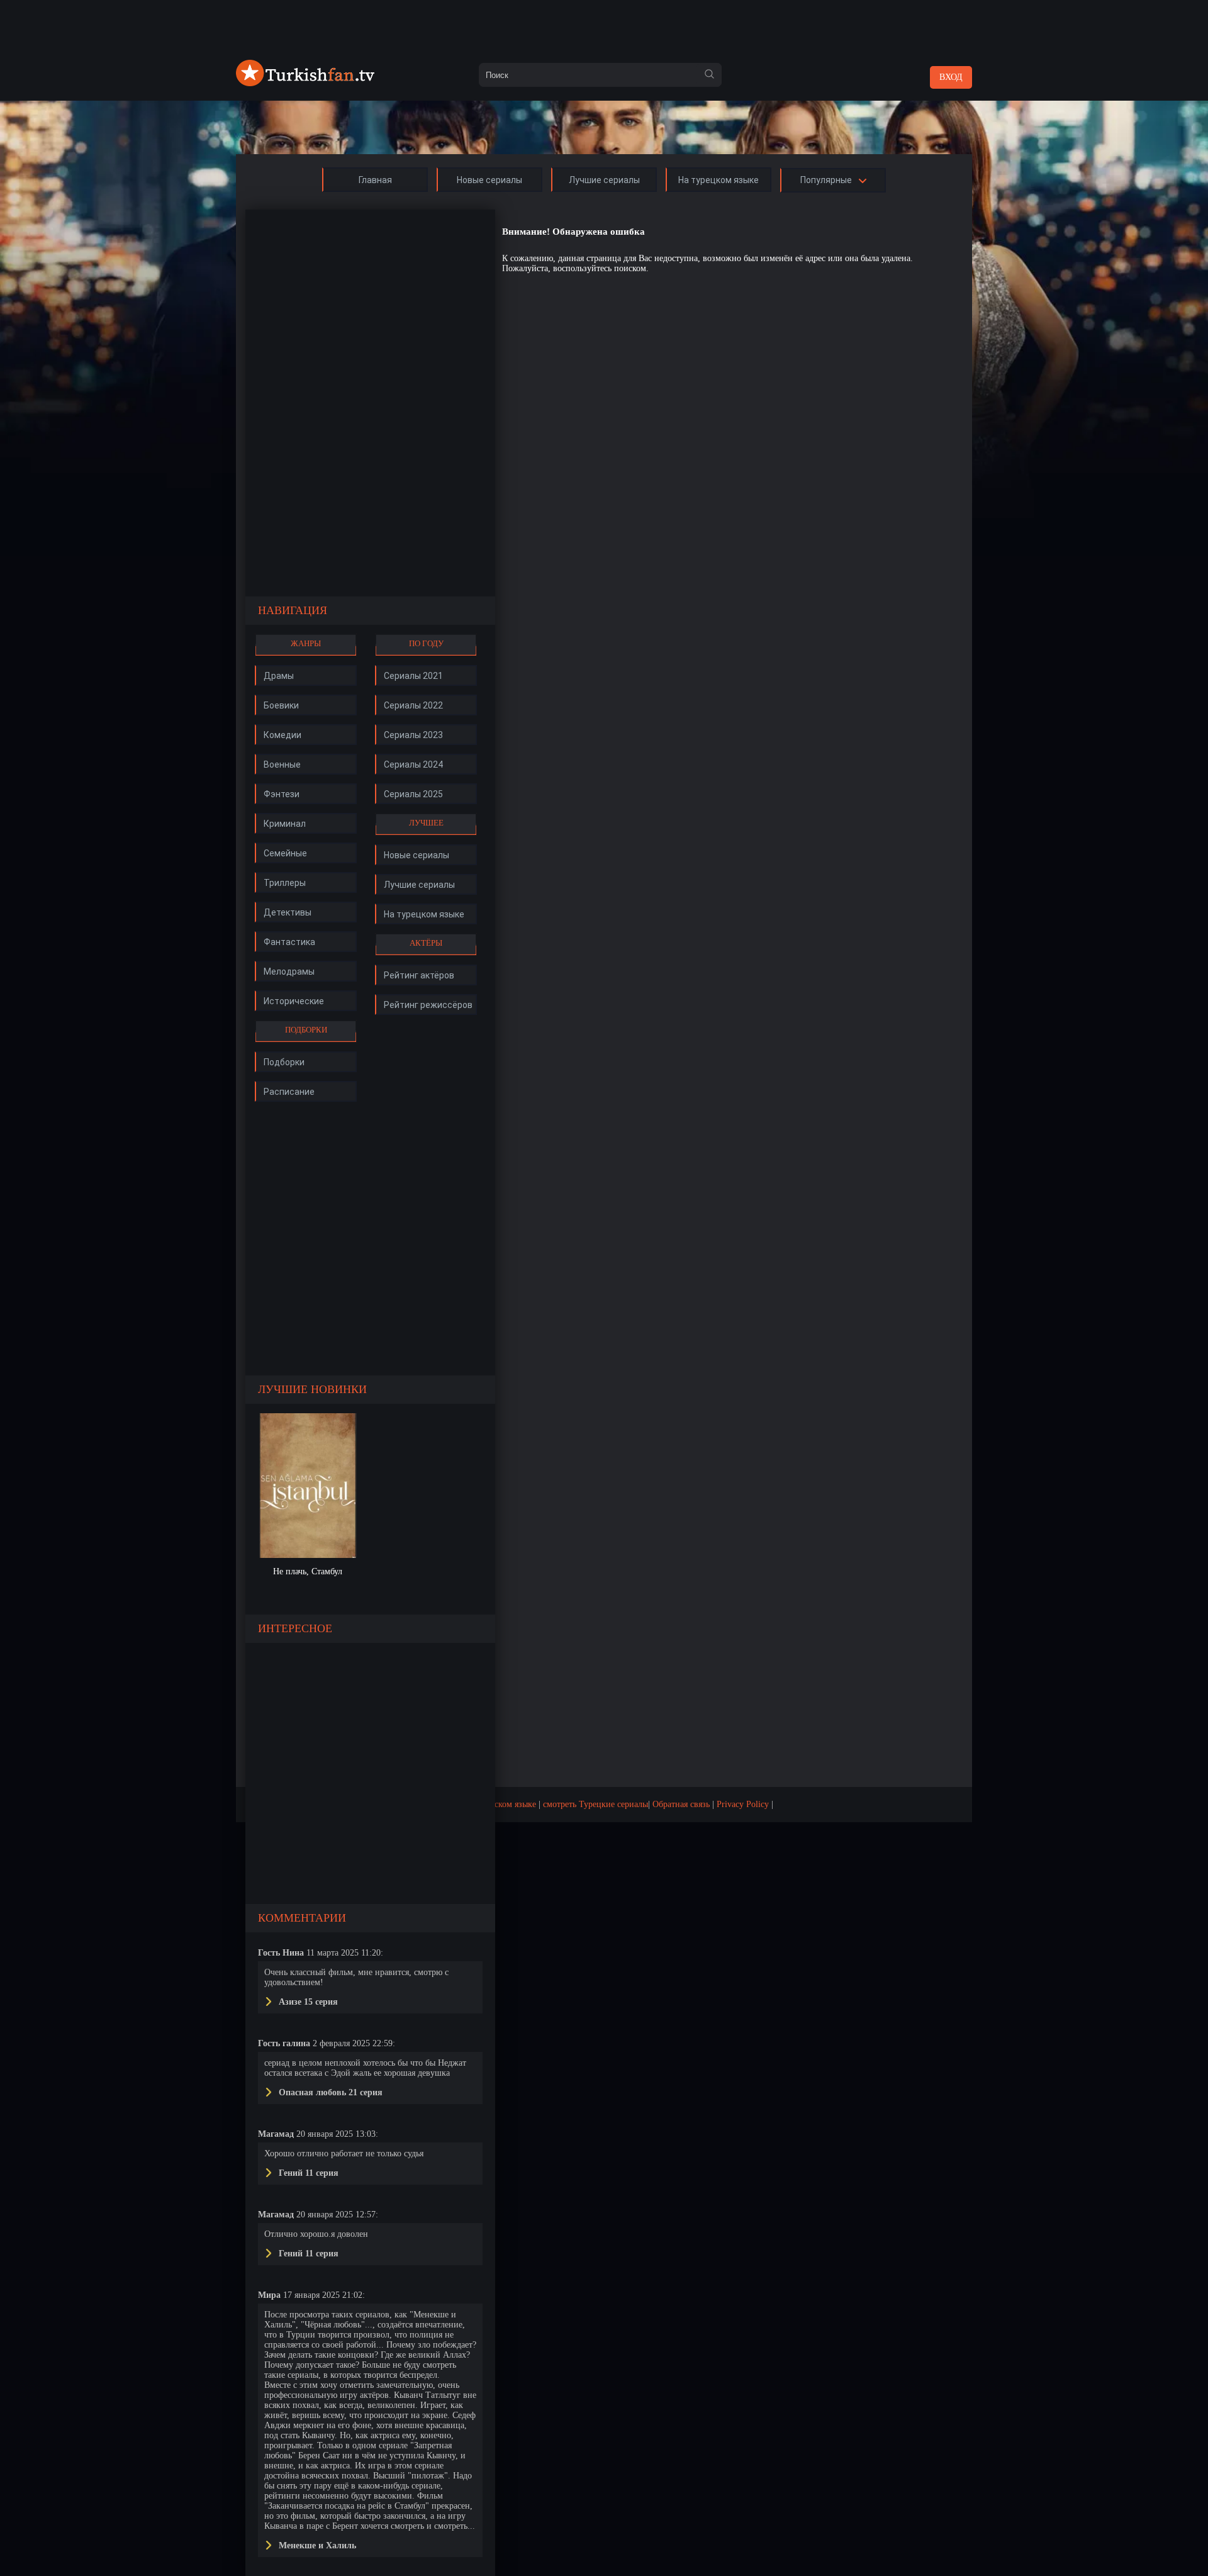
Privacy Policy (743, 1804)
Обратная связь (681, 1804)
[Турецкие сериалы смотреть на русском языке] (305, 83)
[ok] (709, 75)
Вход (951, 77)
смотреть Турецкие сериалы (596, 1804)
